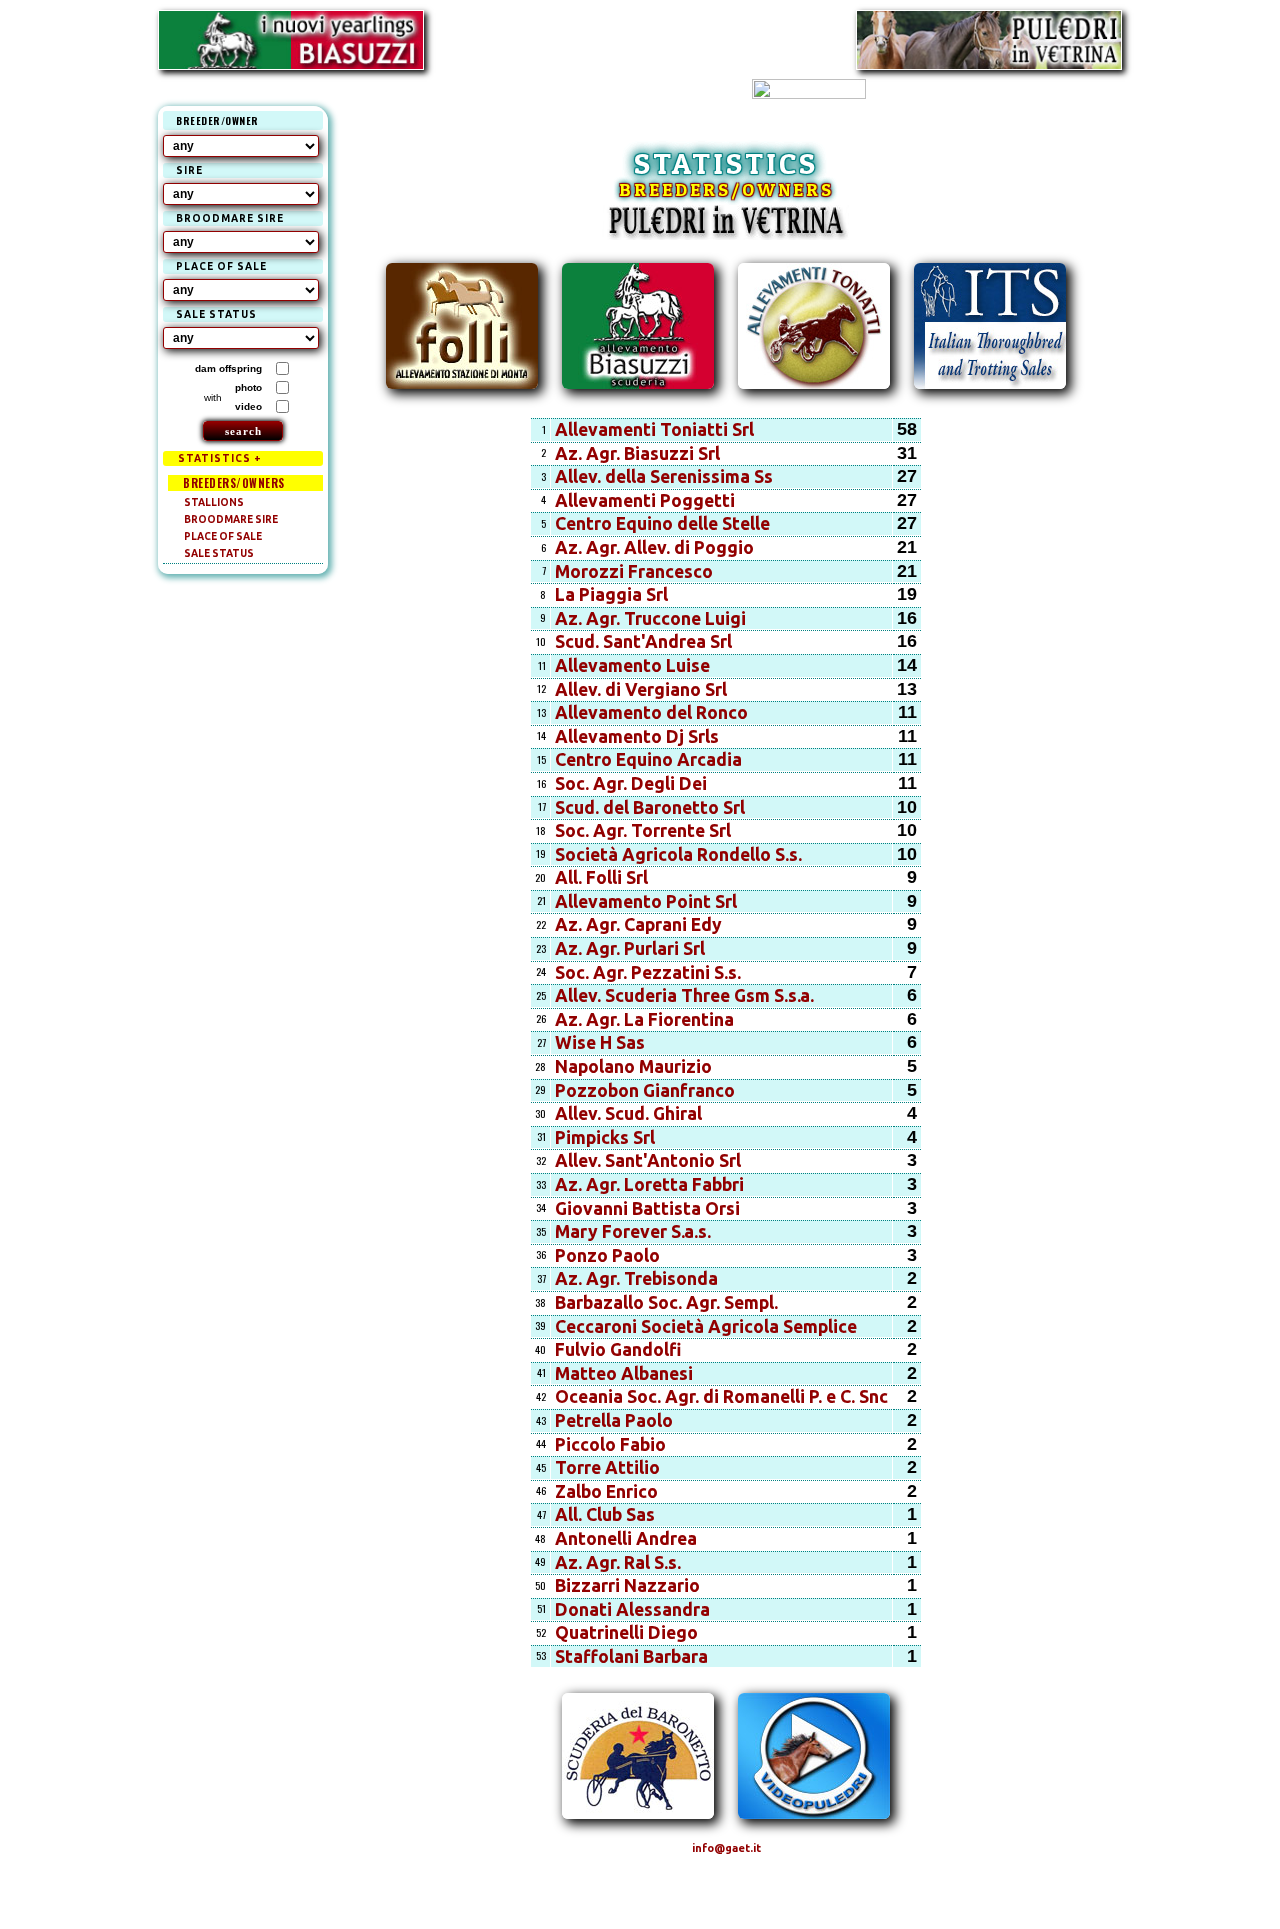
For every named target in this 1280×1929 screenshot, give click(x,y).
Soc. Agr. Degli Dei (631, 783)
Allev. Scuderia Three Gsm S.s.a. (684, 995)
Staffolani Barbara (631, 1656)
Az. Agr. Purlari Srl (630, 948)
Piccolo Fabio (610, 1444)
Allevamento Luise (632, 665)
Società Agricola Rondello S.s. (678, 854)
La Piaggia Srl (611, 594)
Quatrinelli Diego (626, 1632)
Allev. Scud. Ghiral (628, 1113)
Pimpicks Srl (605, 1137)
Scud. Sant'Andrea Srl (643, 641)
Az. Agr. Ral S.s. (618, 1562)
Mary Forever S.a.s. (633, 1231)
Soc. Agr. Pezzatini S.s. (648, 972)
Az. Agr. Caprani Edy (638, 924)
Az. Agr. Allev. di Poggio (654, 547)
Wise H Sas (600, 1042)
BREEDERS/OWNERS (234, 483)
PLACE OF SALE (223, 536)
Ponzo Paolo (607, 1255)
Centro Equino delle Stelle (662, 523)
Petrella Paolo (614, 1420)
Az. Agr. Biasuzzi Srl (637, 453)
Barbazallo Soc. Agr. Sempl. (666, 1302)
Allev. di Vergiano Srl (641, 689)
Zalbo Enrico (606, 1491)
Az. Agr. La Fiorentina (644, 1019)
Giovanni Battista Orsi (647, 1208)
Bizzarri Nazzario (627, 1585)
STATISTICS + (220, 458)
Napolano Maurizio (633, 1066)
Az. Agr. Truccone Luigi (650, 618)
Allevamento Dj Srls (637, 736)
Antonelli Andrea (626, 1538)
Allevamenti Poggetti (645, 500)
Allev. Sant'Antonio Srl (648, 1160)
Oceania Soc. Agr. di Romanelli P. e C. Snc (721, 1396)
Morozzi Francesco (634, 571)
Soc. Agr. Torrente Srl (643, 830)
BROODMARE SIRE (231, 519)
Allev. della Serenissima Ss (664, 476)
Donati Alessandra (632, 1609)
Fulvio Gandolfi (618, 1349)
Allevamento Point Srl (646, 901)
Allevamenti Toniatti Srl (654, 429)
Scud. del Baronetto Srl (650, 807)
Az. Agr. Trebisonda (636, 1278)
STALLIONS (214, 502)
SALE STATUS (219, 553)
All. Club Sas (605, 1514)
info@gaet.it (726, 1848)
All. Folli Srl (601, 877)
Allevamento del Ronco (651, 712)
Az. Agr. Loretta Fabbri (649, 1184)
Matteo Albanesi (624, 1373)
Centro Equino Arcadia (648, 759)
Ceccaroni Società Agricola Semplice (706, 1326)
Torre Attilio (607, 1467)
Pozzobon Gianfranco (645, 1090)
